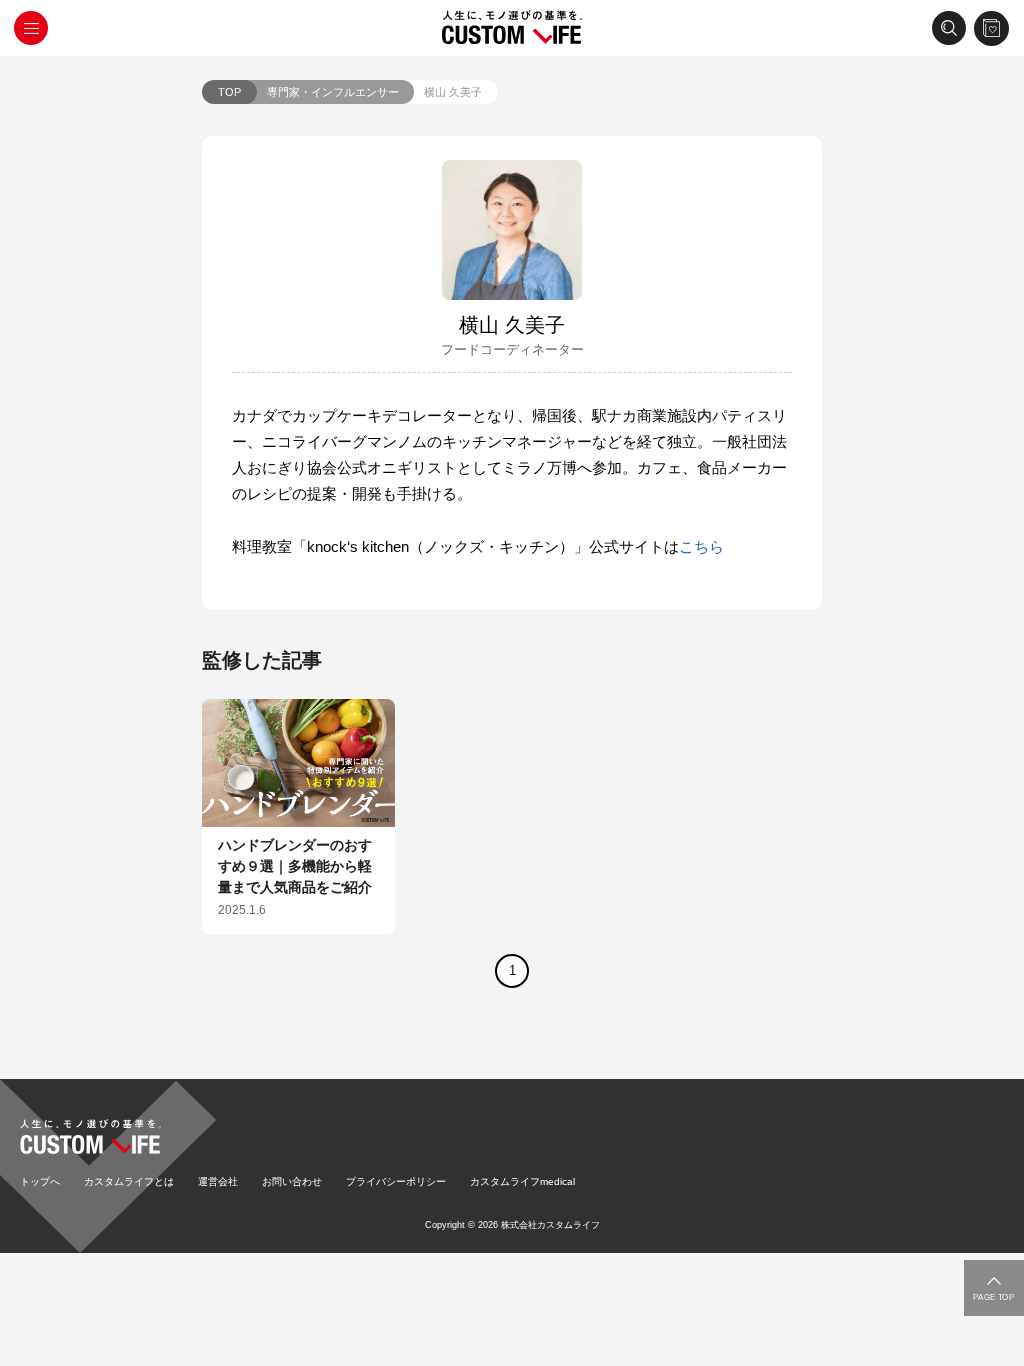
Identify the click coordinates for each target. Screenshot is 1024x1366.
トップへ (40, 1181)
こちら (701, 546)
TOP (229, 92)
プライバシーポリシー (396, 1181)
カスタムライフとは (129, 1181)
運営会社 (218, 1181)
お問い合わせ (292, 1181)
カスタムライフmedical (522, 1181)
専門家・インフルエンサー (333, 92)
